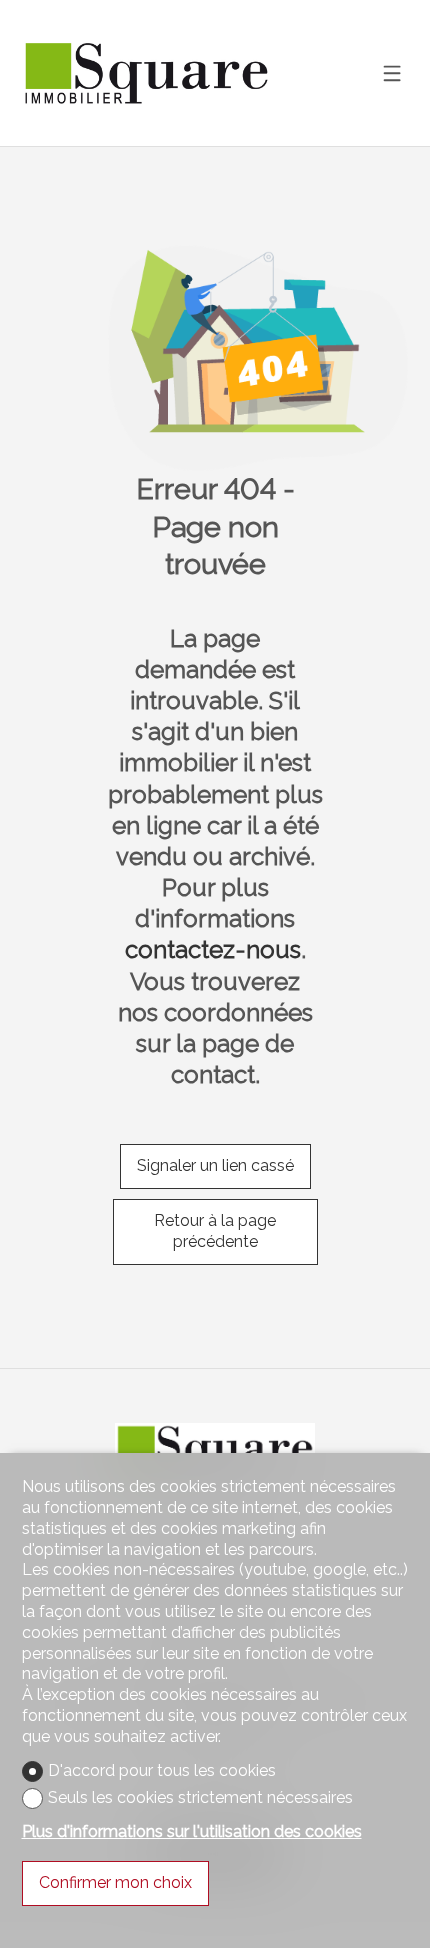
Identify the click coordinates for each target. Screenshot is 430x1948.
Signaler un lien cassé (215, 1165)
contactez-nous (213, 949)
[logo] (147, 73)
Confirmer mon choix (115, 1882)
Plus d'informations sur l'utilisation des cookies (192, 1831)
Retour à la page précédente (215, 1231)
